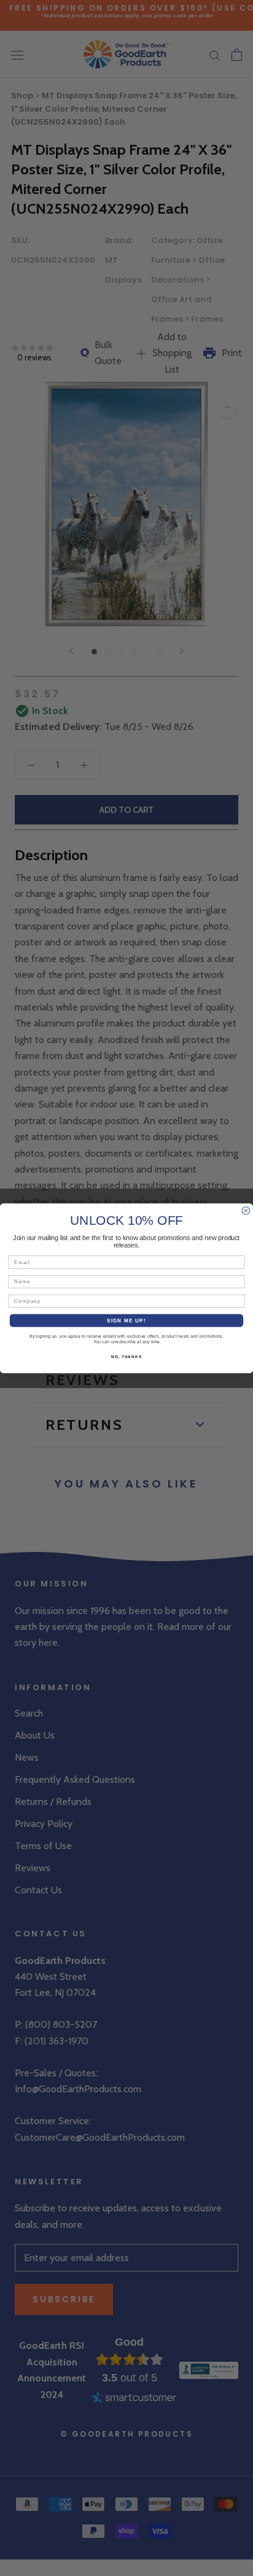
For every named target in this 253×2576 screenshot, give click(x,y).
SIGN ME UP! (126, 1320)
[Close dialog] (246, 1210)
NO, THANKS (126, 1356)
